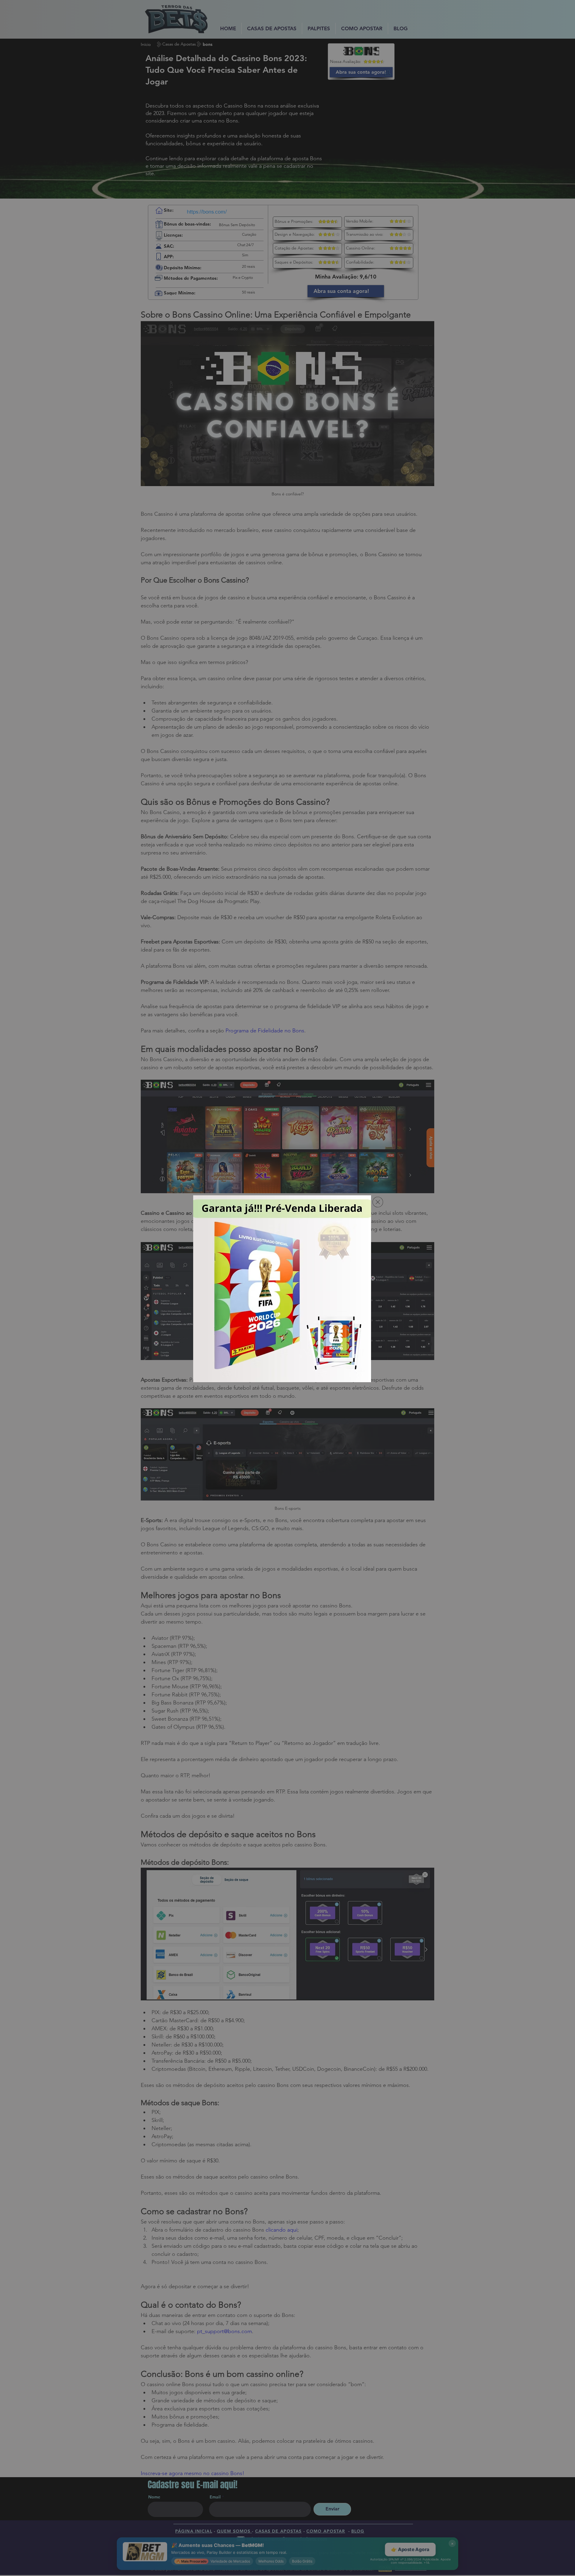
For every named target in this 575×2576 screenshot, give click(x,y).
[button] (378, 1202)
